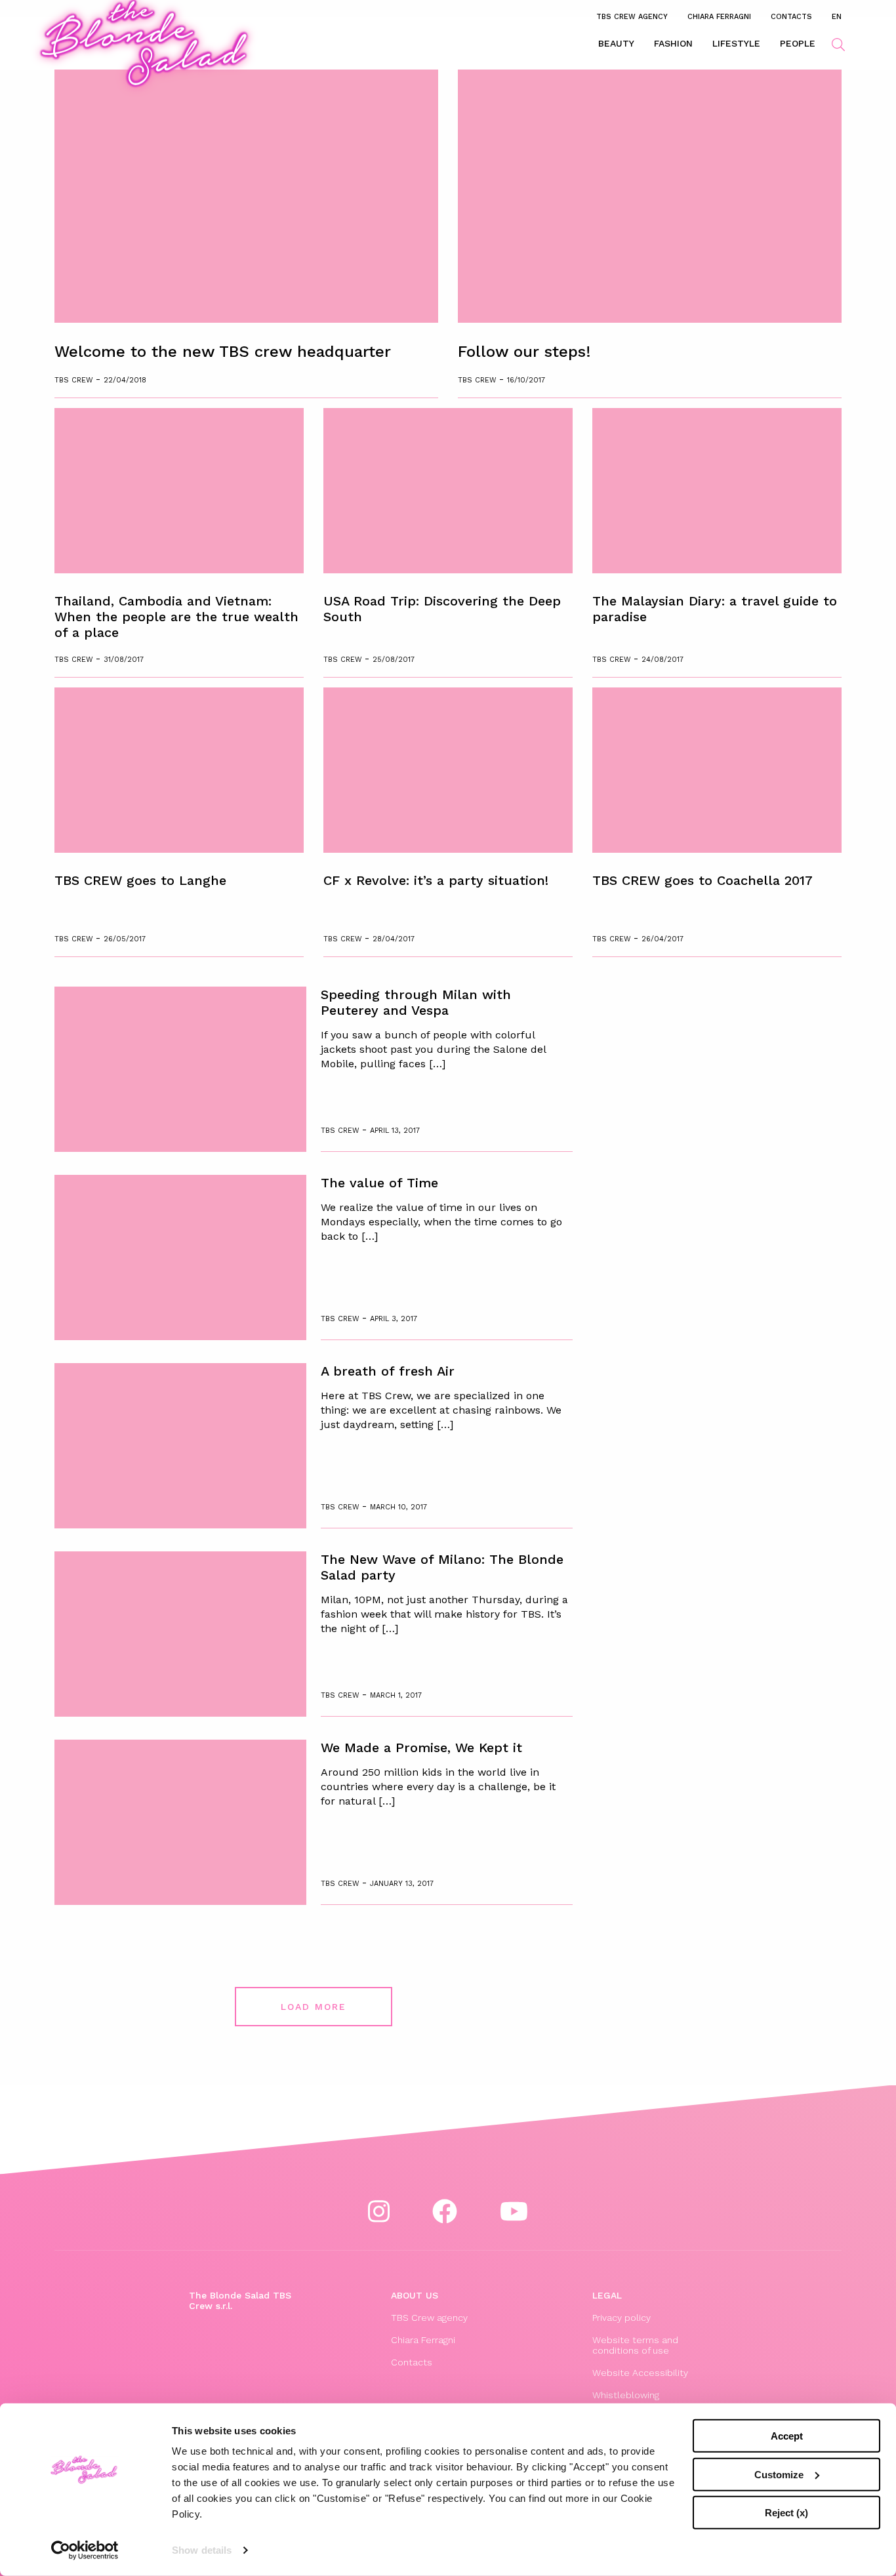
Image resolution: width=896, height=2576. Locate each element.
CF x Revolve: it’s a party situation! (436, 880)
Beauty (616, 43)
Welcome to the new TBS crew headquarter (223, 352)
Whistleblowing (626, 2395)
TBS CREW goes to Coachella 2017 (703, 880)
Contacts (791, 16)
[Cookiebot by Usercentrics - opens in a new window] (85, 2550)
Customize (779, 2474)
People (798, 43)
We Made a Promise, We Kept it (421, 1748)
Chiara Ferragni (719, 16)
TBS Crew (75, 380)
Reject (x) (786, 2513)
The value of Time (379, 1183)
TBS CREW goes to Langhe (140, 880)
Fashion (673, 43)
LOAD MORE (314, 2007)
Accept (787, 2436)
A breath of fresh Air (388, 1371)
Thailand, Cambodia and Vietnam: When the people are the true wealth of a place (176, 617)
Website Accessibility (640, 2373)
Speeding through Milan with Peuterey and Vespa (416, 1002)
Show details (202, 2550)
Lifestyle (736, 43)
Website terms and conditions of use (635, 2345)
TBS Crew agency (632, 16)
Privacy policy (621, 2318)
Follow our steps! (524, 352)
